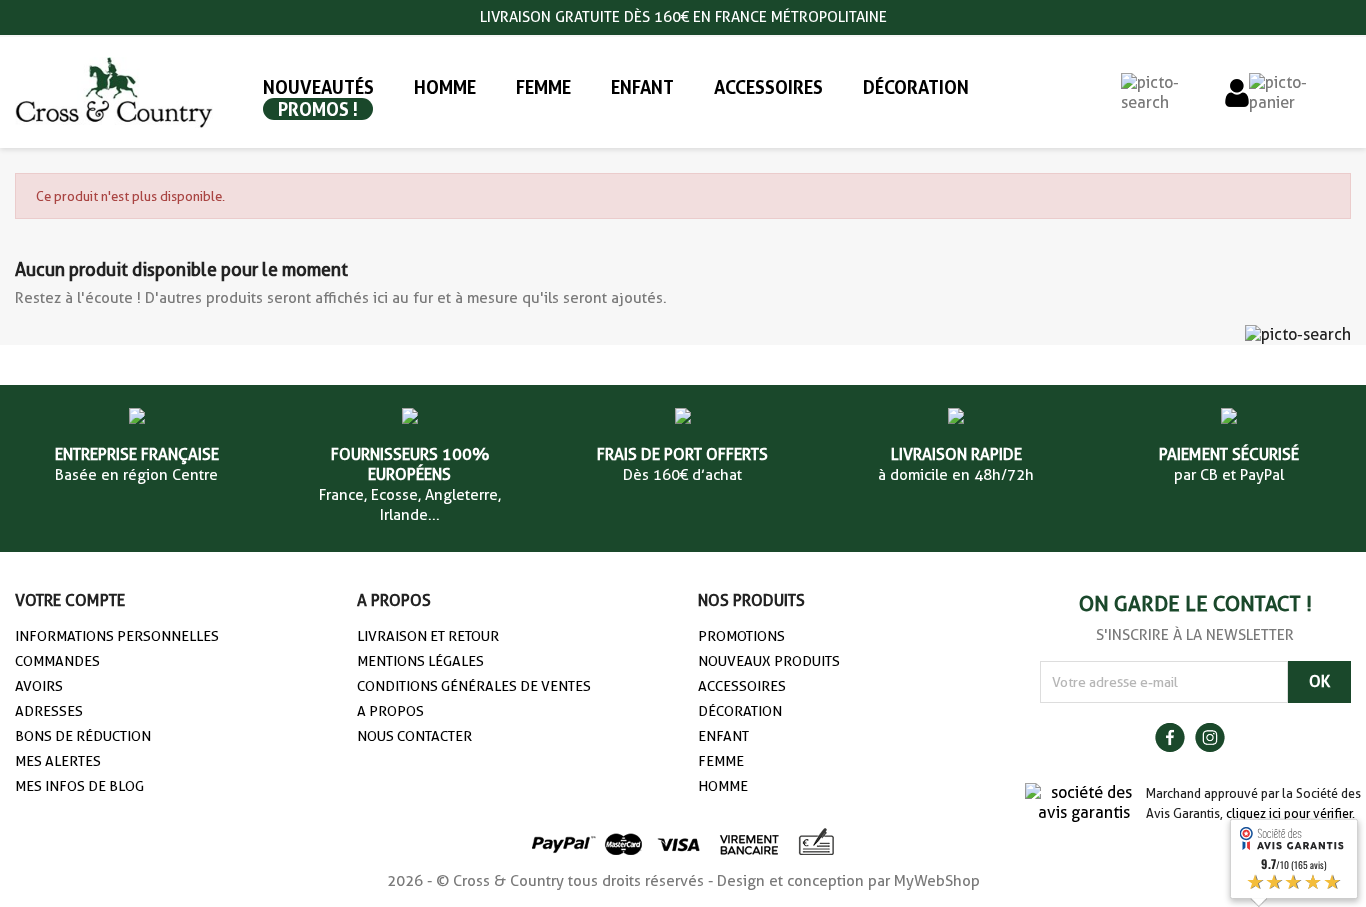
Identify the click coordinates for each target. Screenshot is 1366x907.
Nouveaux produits (769, 661)
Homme (723, 786)
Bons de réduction (83, 736)
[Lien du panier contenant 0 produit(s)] (1300, 91)
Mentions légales (420, 661)
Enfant (723, 736)
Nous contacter (414, 736)
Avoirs (39, 686)
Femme (721, 761)
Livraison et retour (428, 636)
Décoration (740, 711)
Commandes (57, 661)
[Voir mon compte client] (1237, 91)
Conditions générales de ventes (474, 686)
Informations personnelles (117, 636)
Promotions (741, 636)
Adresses (49, 711)
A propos (390, 711)
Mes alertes (58, 761)
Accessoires (742, 686)
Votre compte (70, 600)
